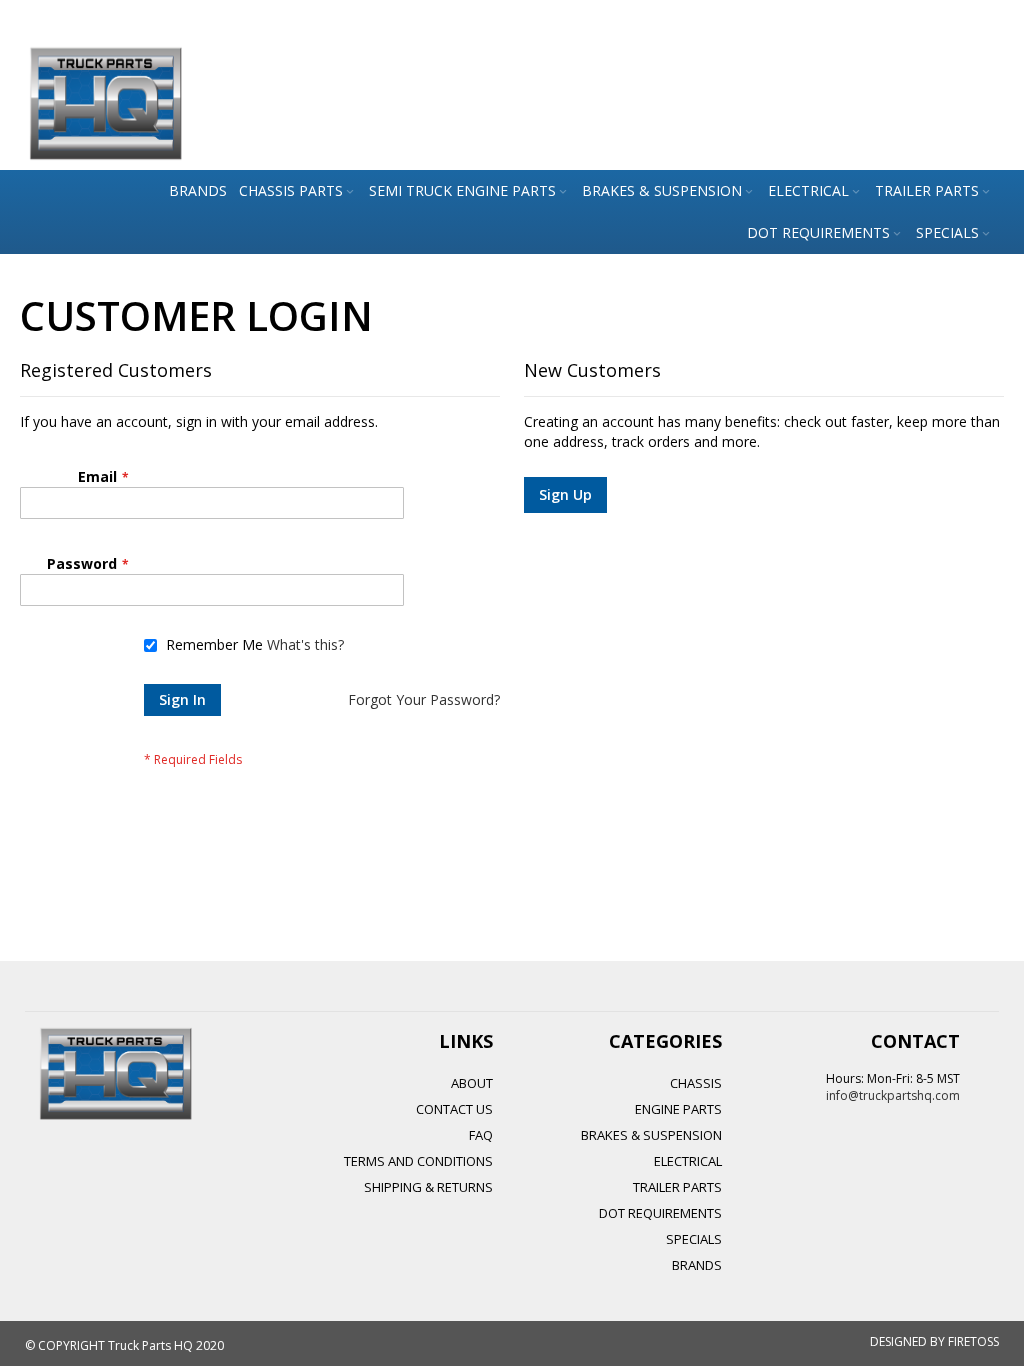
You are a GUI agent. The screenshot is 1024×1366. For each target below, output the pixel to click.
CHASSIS (696, 1083)
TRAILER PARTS (677, 1187)
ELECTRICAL (688, 1161)
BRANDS (697, 1265)
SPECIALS (694, 1239)
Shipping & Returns (428, 1187)
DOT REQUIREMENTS (660, 1213)
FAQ (481, 1135)
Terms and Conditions (418, 1161)
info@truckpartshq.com (893, 1095)
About (472, 1083)
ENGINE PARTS (678, 1109)
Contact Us (454, 1109)
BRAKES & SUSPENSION (651, 1135)
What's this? (305, 644)
